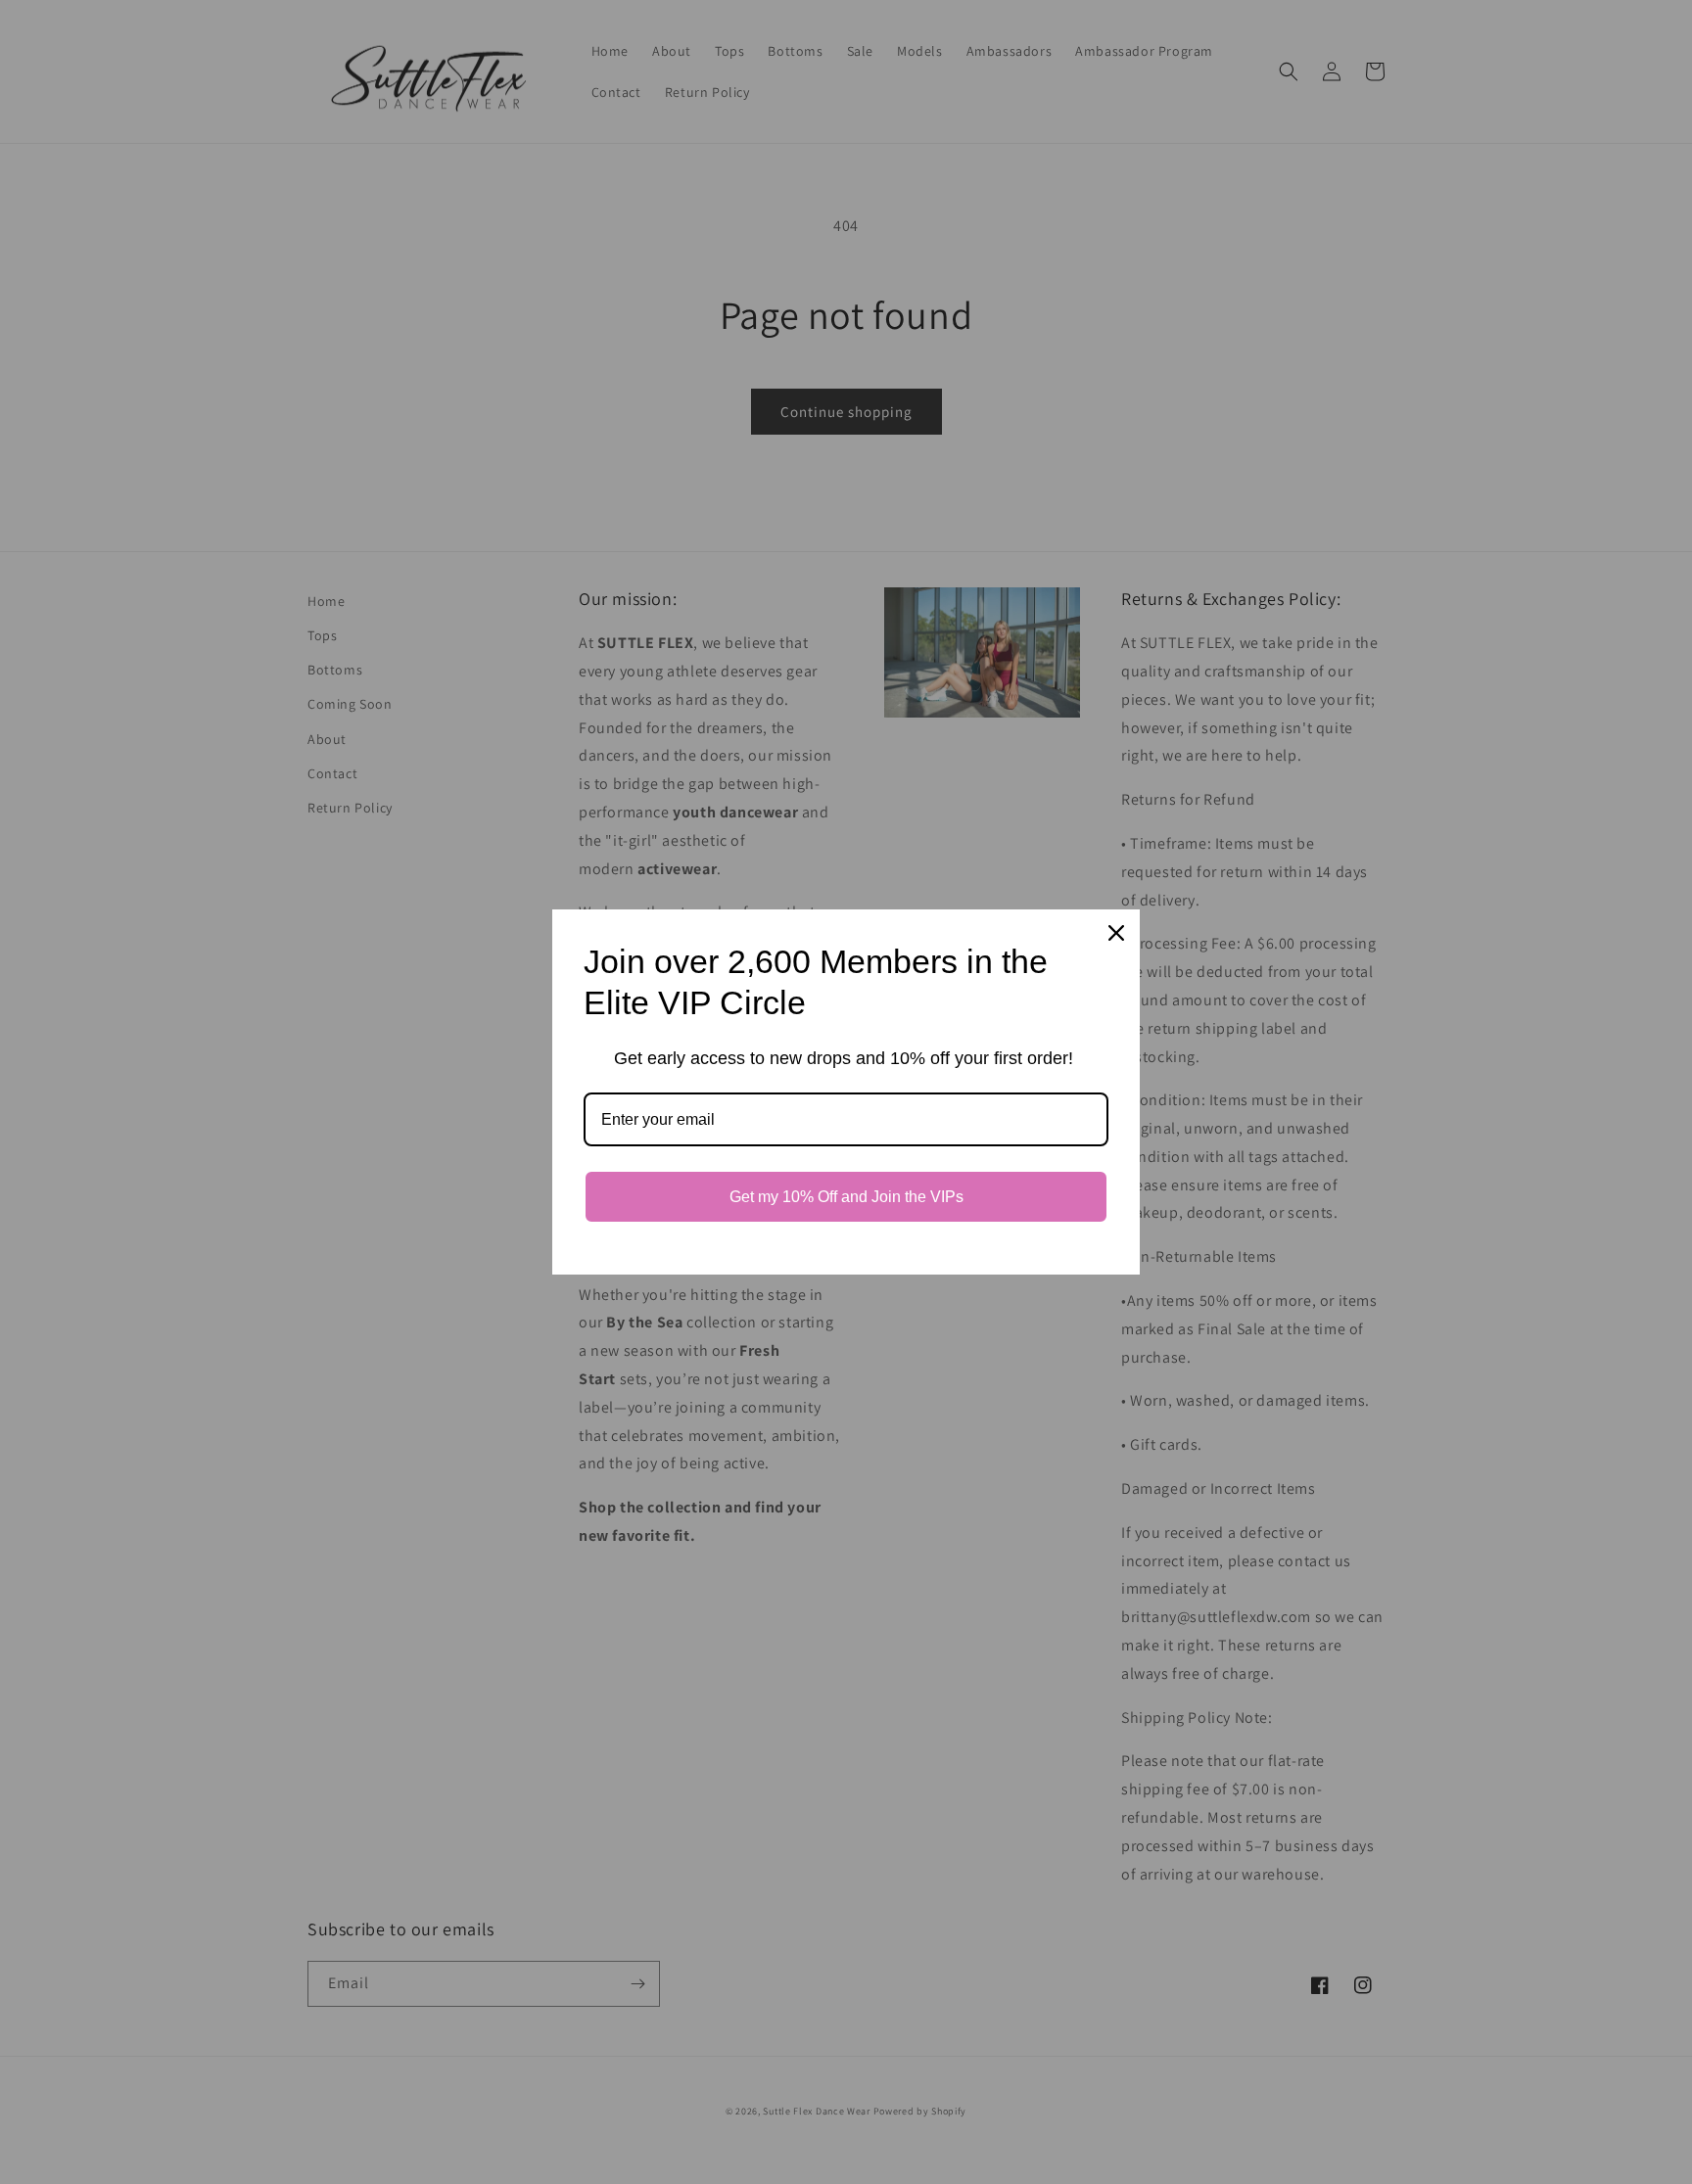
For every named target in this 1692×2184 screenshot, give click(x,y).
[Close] (1116, 933)
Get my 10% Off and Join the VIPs (846, 1197)
